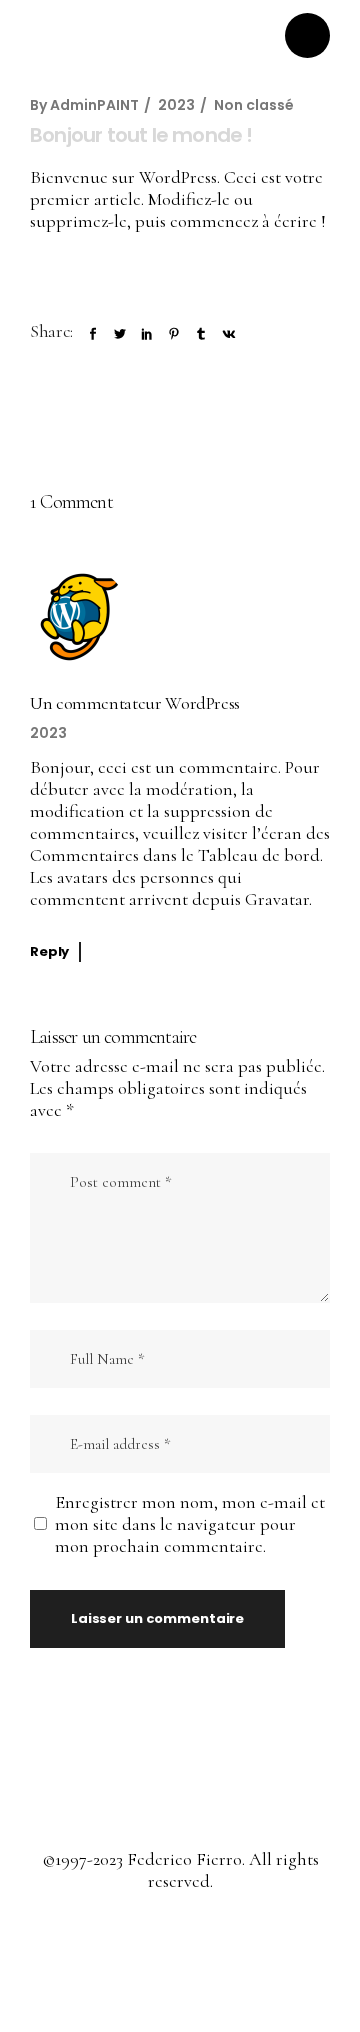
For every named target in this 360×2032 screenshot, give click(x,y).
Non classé (254, 105)
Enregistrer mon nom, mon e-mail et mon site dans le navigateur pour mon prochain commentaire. (190, 1524)
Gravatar (277, 899)
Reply (49, 951)
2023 (176, 105)
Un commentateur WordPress (135, 703)
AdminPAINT (94, 105)
